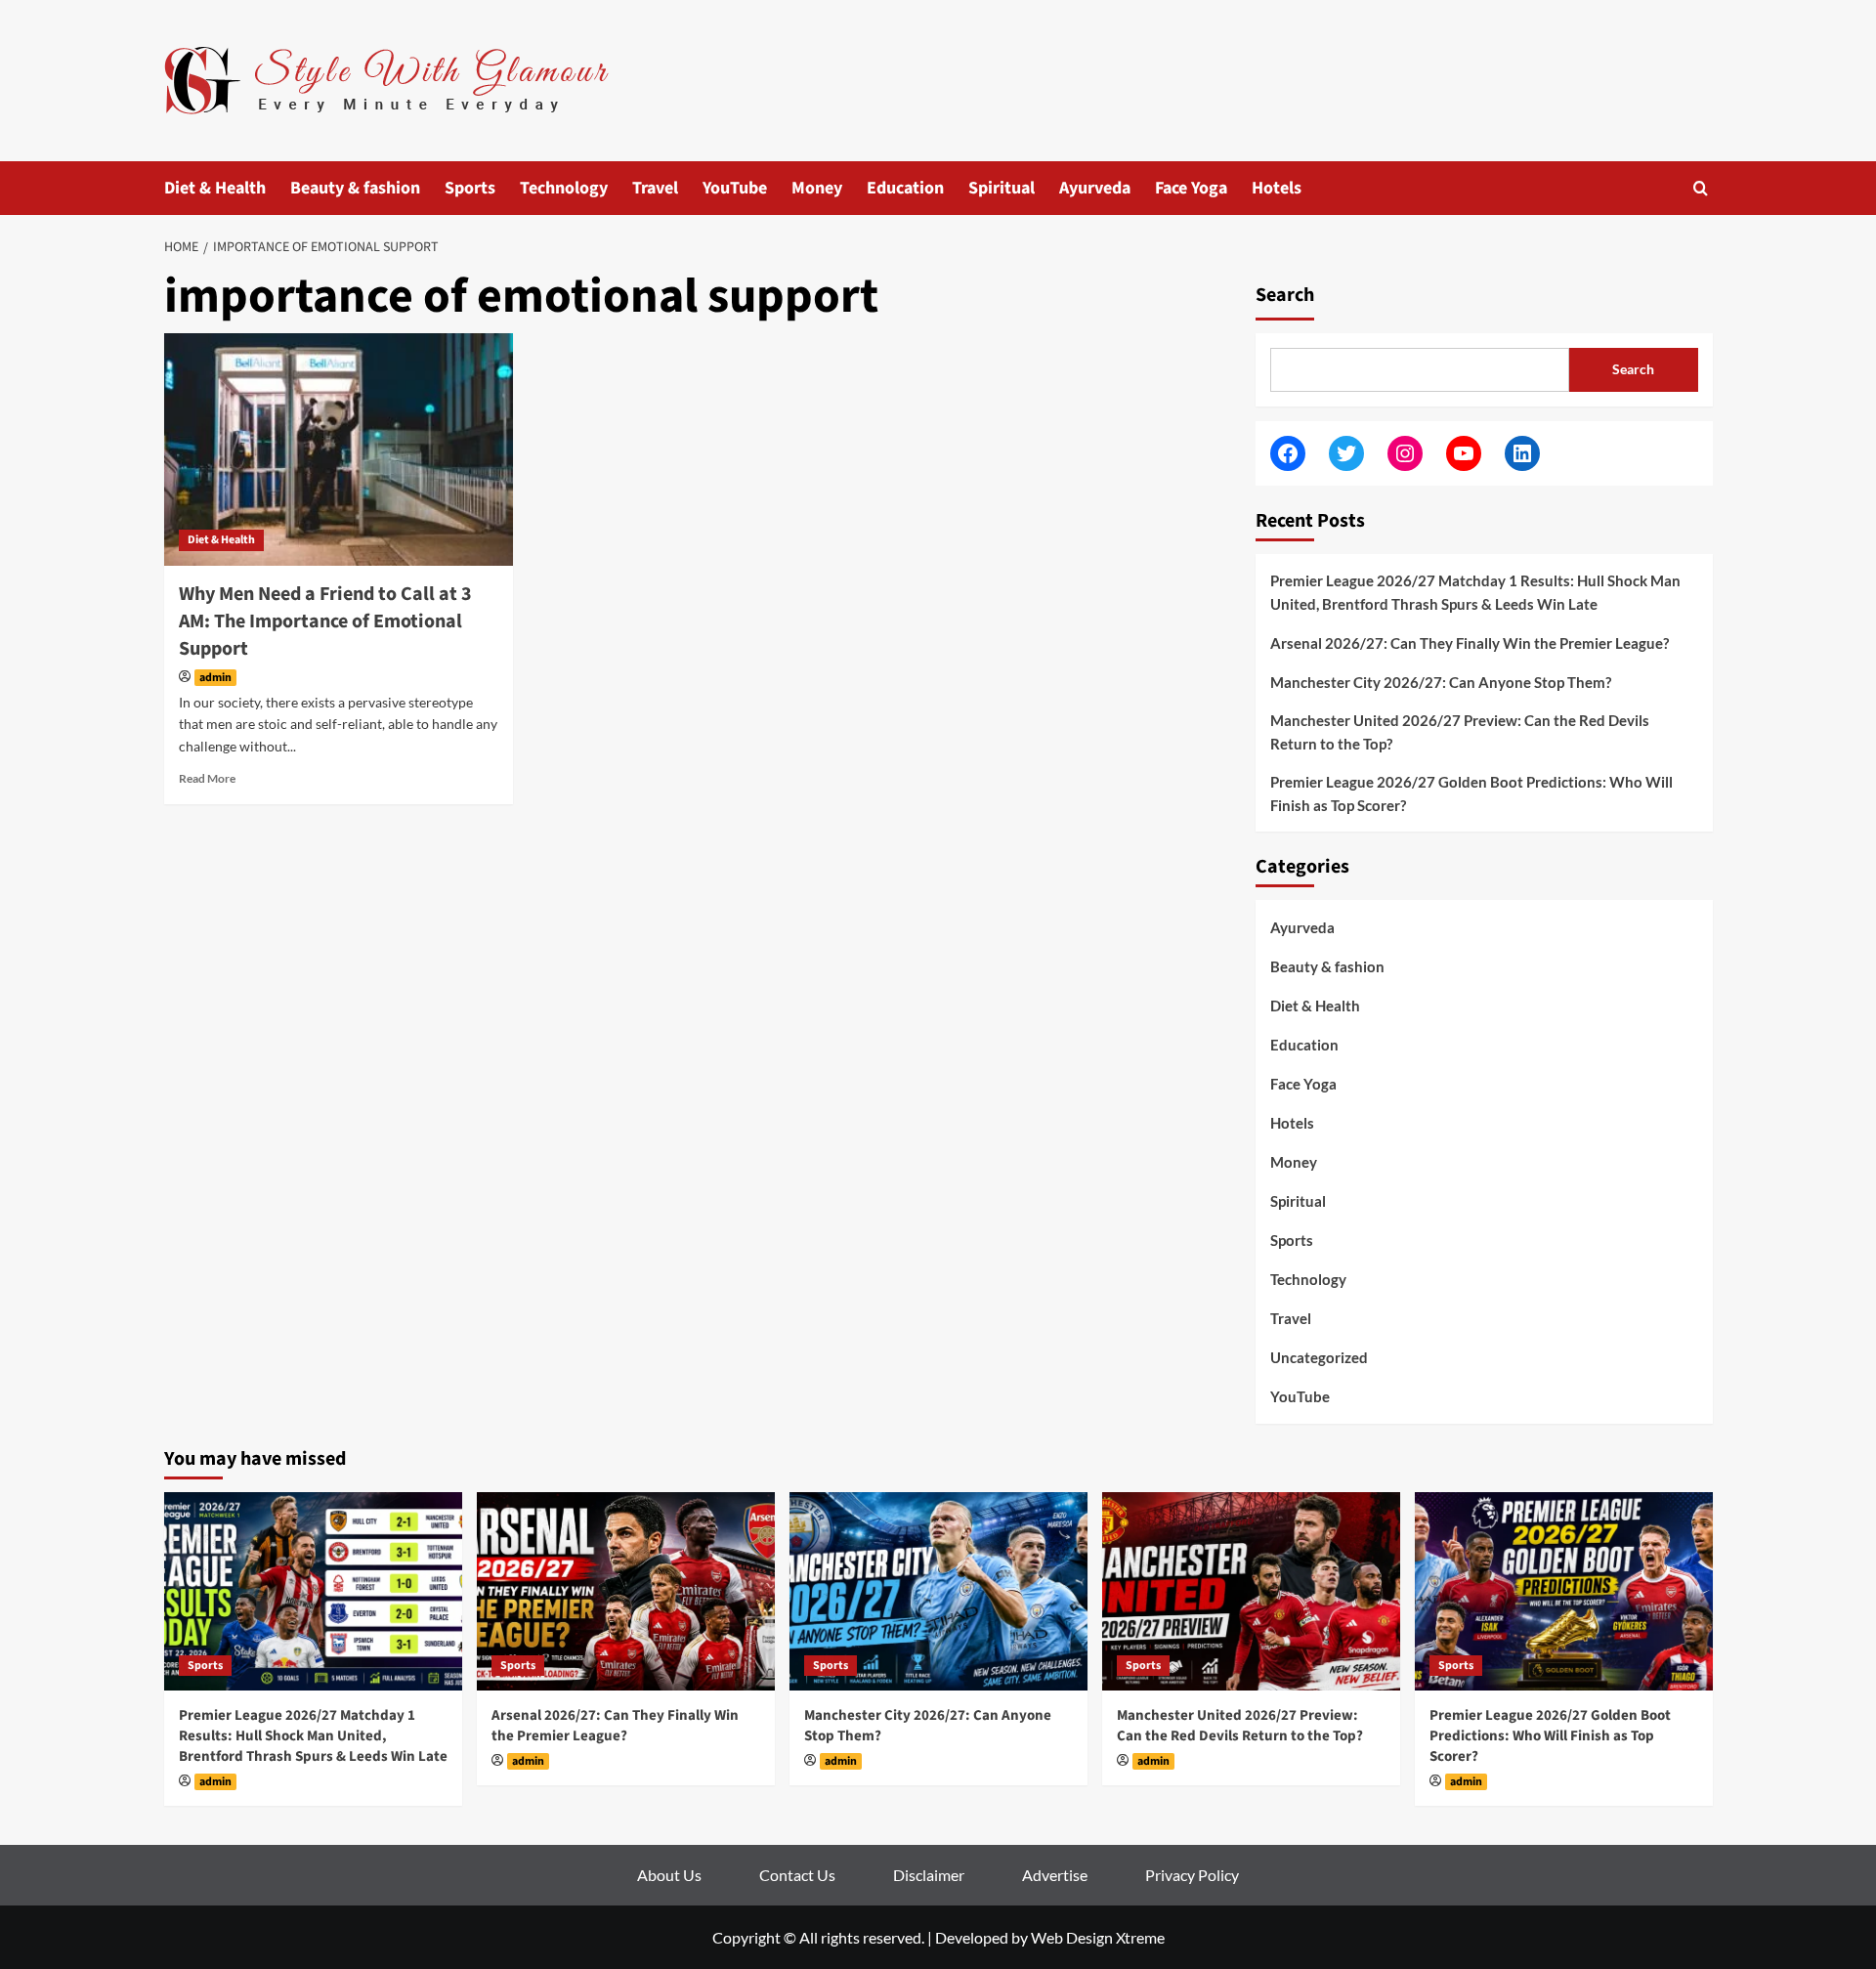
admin (215, 678)
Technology (564, 188)
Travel (655, 188)
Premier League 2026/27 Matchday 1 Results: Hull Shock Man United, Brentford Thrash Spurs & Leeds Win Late (1475, 592)
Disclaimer (929, 1875)
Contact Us (797, 1875)
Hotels (1277, 188)
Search (1285, 295)
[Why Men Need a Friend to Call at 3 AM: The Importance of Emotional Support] (339, 449)
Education (905, 188)
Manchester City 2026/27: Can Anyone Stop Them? (1441, 682)
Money (817, 188)
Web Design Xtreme (1098, 1937)
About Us (669, 1875)
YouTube (735, 188)
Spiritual (1002, 188)
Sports (470, 188)
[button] (1701, 188)
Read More (207, 778)
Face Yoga (1191, 188)
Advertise (1055, 1875)
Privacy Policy (1192, 1875)
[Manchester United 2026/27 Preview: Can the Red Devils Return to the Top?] (1251, 1591)
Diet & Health (215, 188)
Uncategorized (1319, 1357)
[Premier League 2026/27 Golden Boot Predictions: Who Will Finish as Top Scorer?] (1564, 1591)
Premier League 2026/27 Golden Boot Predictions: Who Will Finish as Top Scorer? (1471, 793)
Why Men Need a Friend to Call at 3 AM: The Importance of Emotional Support (325, 621)
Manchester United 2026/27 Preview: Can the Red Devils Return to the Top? (1460, 732)
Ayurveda (1095, 188)
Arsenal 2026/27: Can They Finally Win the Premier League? (1470, 643)
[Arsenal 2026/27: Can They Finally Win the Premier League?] (626, 1591)
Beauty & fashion (355, 188)
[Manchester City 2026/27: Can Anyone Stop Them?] (938, 1591)
